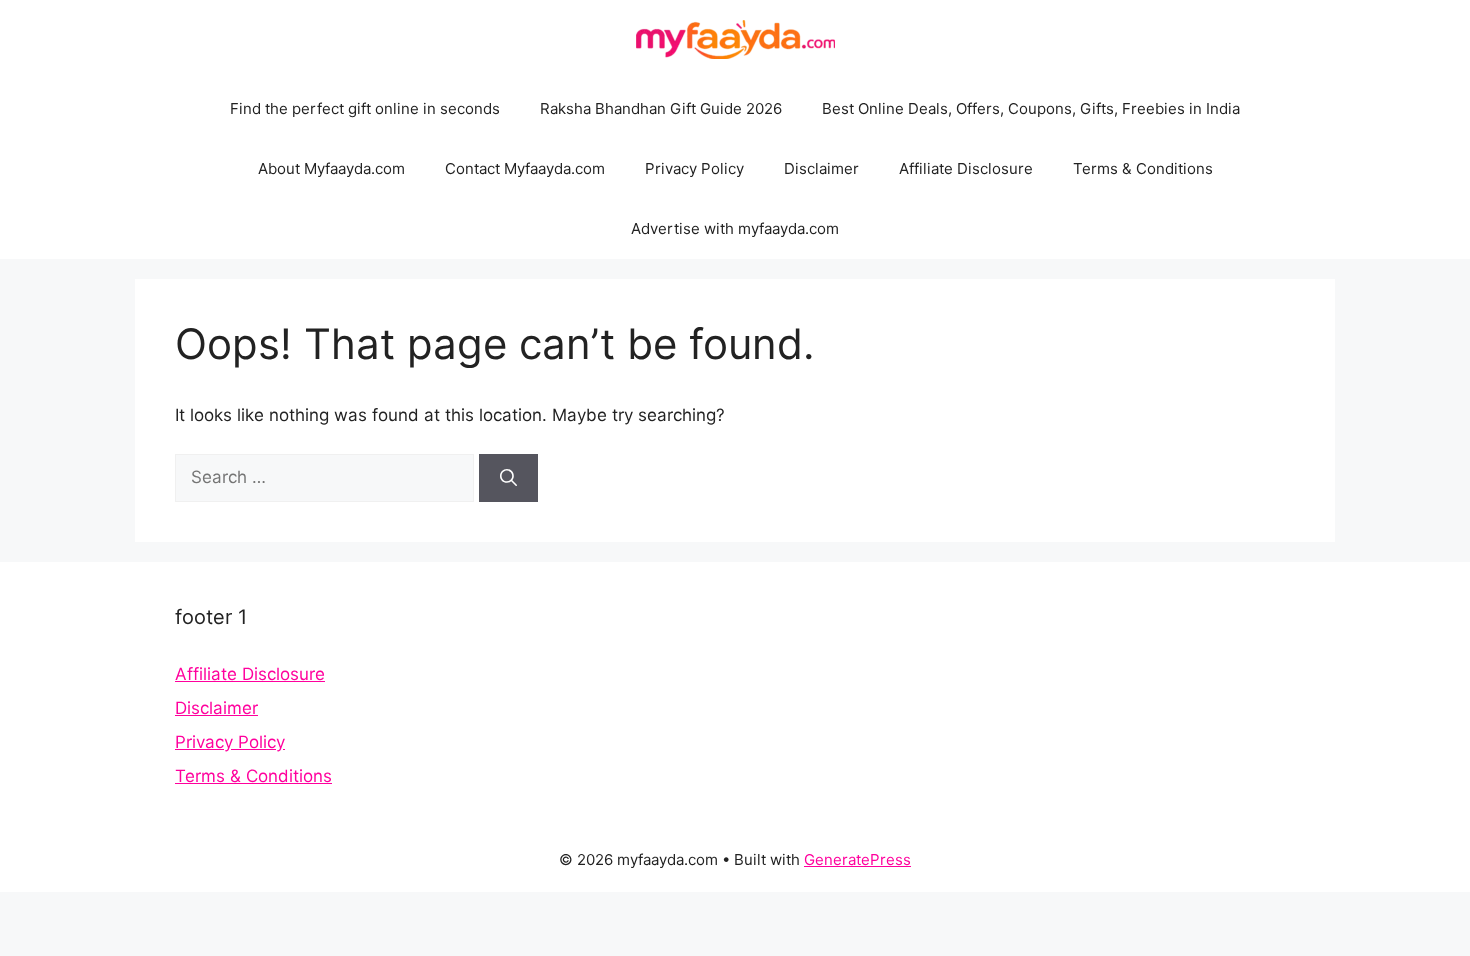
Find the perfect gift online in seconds (365, 108)
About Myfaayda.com (331, 168)
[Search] (508, 478)
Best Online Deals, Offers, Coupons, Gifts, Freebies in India (1031, 108)
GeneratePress (857, 859)
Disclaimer (821, 168)
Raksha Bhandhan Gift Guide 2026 (661, 108)
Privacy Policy (694, 168)
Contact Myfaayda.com (525, 168)
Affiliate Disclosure (966, 168)
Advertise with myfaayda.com (735, 228)
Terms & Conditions (1143, 168)
